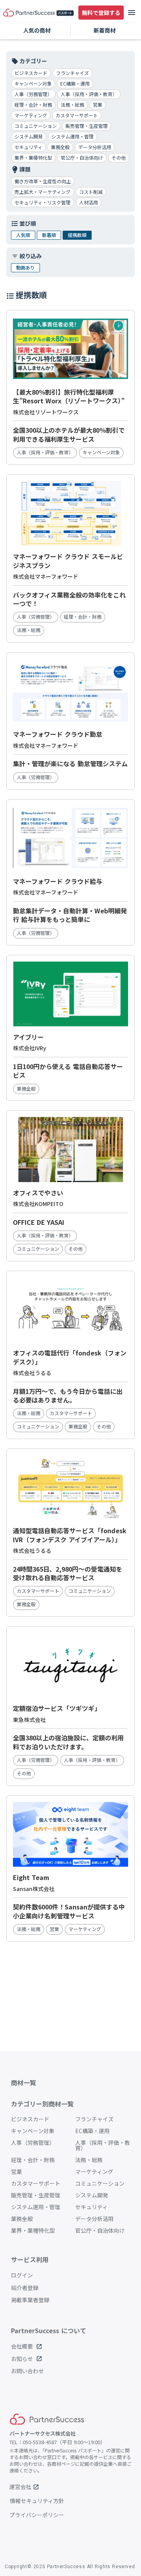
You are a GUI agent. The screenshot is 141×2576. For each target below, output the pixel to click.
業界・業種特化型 (33, 2230)
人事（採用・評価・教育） (103, 2145)
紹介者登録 (25, 2288)
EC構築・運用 (92, 2131)
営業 (16, 2172)
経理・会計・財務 (33, 2160)
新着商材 (105, 30)
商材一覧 (23, 2082)
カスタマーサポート (36, 2183)
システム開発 (92, 2195)
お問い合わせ (27, 2371)
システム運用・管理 (36, 2207)
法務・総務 (89, 2160)
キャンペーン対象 (33, 2131)
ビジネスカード (30, 2119)
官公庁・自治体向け (100, 2230)
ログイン (22, 2275)
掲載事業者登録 (30, 2300)
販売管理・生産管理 (36, 2195)
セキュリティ (91, 2207)
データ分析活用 (94, 2219)
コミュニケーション (100, 2183)
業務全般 (22, 2219)
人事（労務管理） (33, 2142)
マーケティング (94, 2172)
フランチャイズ (94, 2119)
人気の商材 (37, 30)
